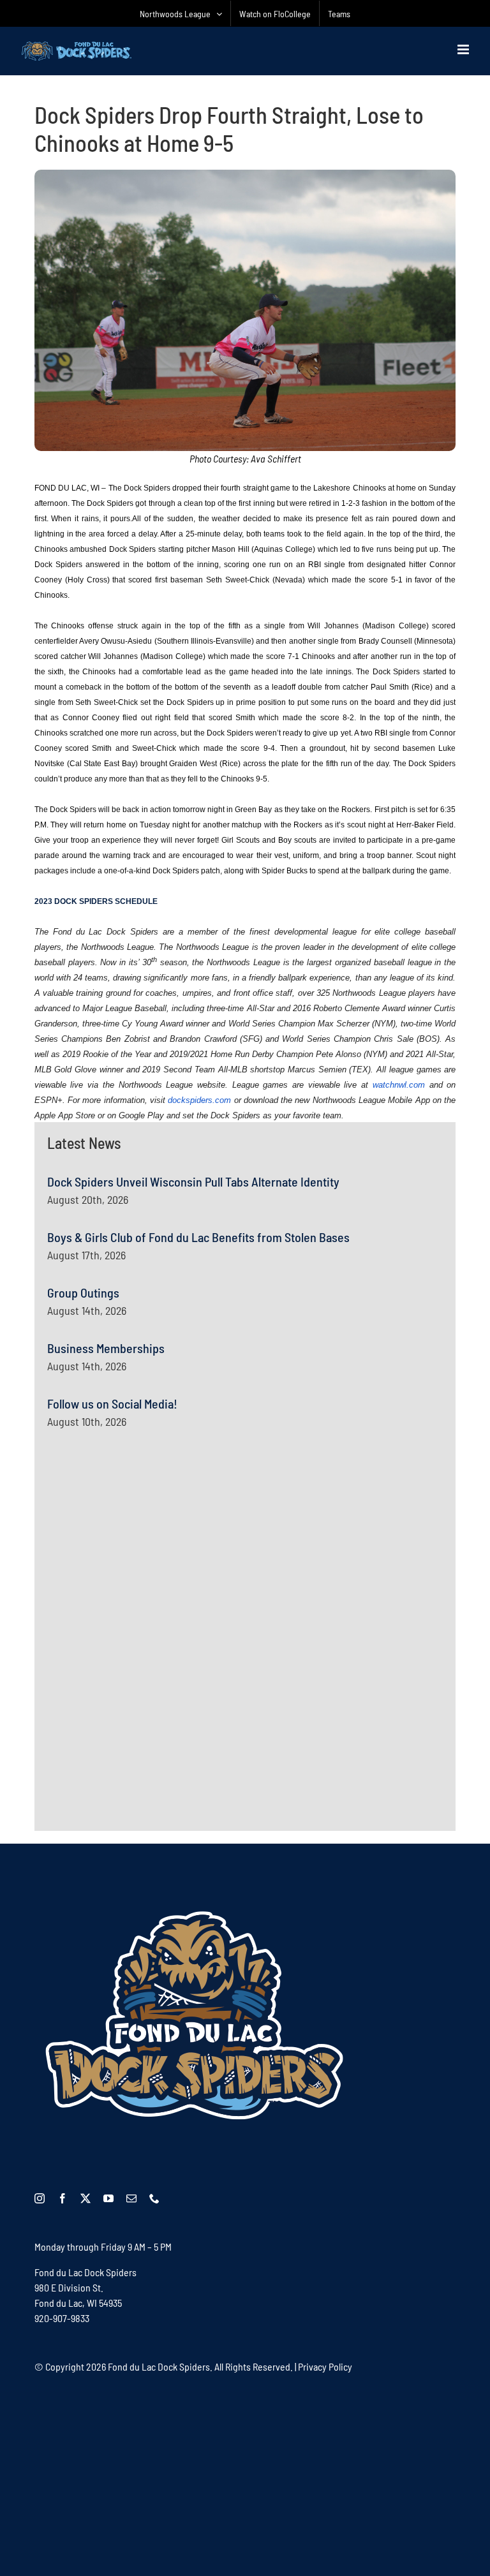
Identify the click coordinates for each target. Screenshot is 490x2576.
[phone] (154, 2198)
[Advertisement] (143, 1566)
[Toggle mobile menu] (464, 49)
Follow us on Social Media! (112, 1403)
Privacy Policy (325, 2366)
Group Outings (83, 1292)
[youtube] (108, 2198)
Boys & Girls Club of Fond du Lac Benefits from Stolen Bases (198, 1237)
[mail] (131, 2198)
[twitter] (85, 2198)
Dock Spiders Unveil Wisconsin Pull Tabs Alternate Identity (193, 1181)
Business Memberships (106, 1348)
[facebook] (63, 2198)
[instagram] (40, 2198)
